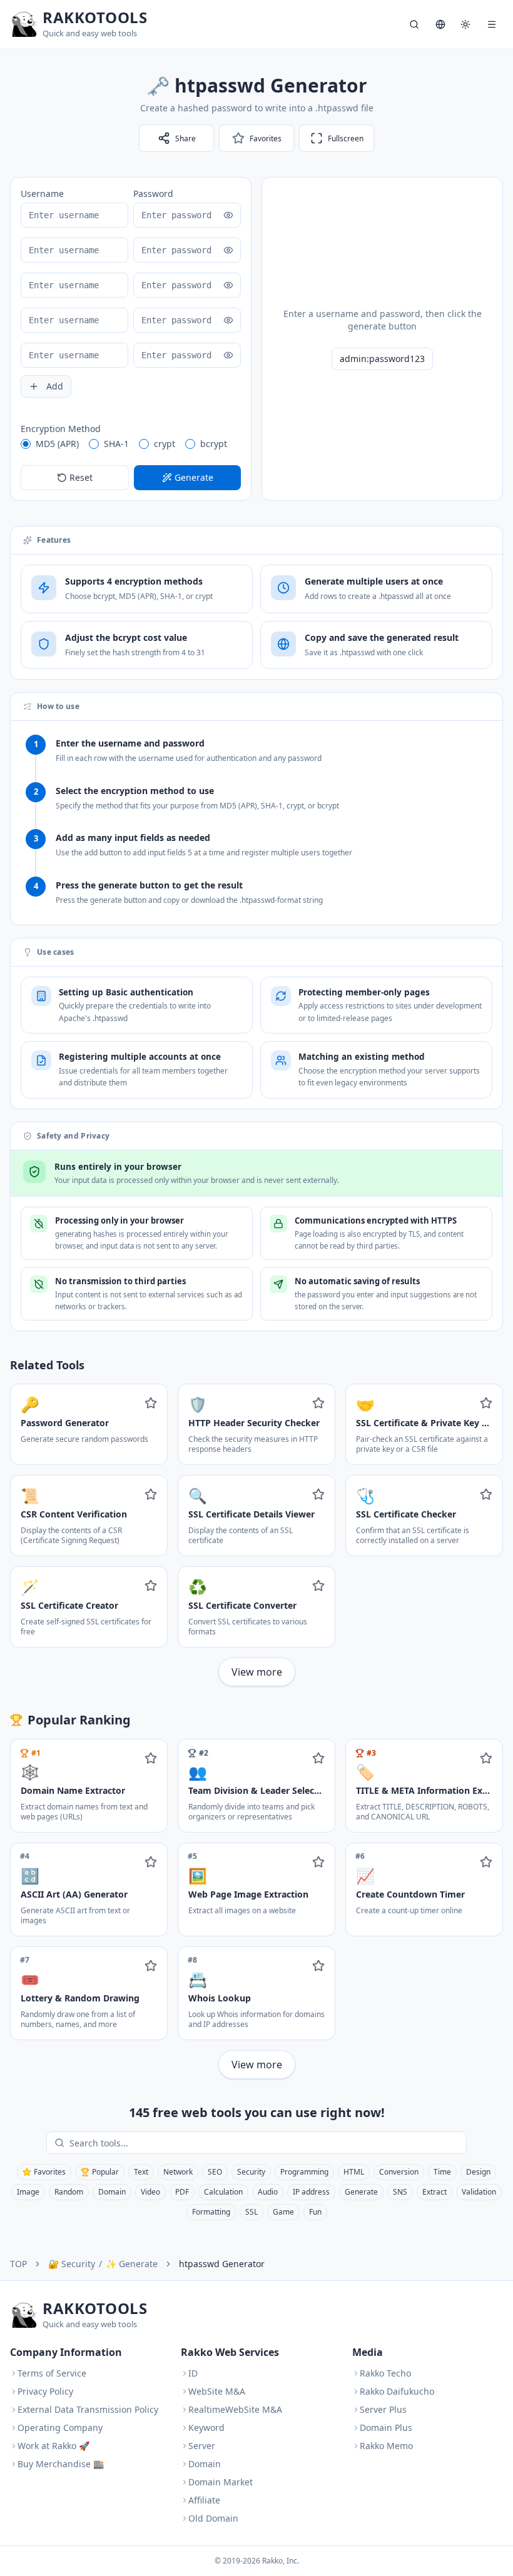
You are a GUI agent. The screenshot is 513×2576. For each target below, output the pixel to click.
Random (69, 2192)
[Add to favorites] (151, 1403)
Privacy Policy (45, 2391)
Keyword (206, 2428)
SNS (400, 2192)
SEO (215, 2172)
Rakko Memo (386, 2446)
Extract (434, 2192)
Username (42, 194)
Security (251, 2172)
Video (150, 2192)
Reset (81, 477)
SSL (251, 2212)
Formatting (211, 2212)
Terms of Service (52, 2373)
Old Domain (213, 2518)
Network (178, 2172)
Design (478, 2172)
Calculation (223, 2192)
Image (28, 2192)
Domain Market (221, 2482)
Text (141, 2172)
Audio (268, 2192)
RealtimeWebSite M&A (235, 2409)
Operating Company (60, 2428)
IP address (311, 2192)
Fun (315, 2212)
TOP (18, 2264)
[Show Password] (228, 215)
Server (202, 2446)
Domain (112, 2192)
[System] (465, 24)
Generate (361, 2192)
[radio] (26, 444)
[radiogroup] (131, 444)
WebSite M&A (217, 2391)
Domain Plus (386, 2428)
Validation (479, 2192)
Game (283, 2212)
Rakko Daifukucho (397, 2391)
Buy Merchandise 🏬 (61, 2464)
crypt (165, 444)
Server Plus (383, 2409)
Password (153, 194)
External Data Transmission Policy (88, 2409)
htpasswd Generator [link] (222, 2264)
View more (257, 1672)
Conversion (399, 2172)
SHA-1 (116, 444)
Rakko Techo (385, 2373)
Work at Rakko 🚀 (53, 2446)
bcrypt (214, 444)
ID (193, 2373)
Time (442, 2172)
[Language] (440, 24)
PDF (182, 2192)
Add (55, 386)
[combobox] (265, 2143)
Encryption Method (61, 429)
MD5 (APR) (57, 444)
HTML (354, 2172)
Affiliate (204, 2500)
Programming (304, 2172)
